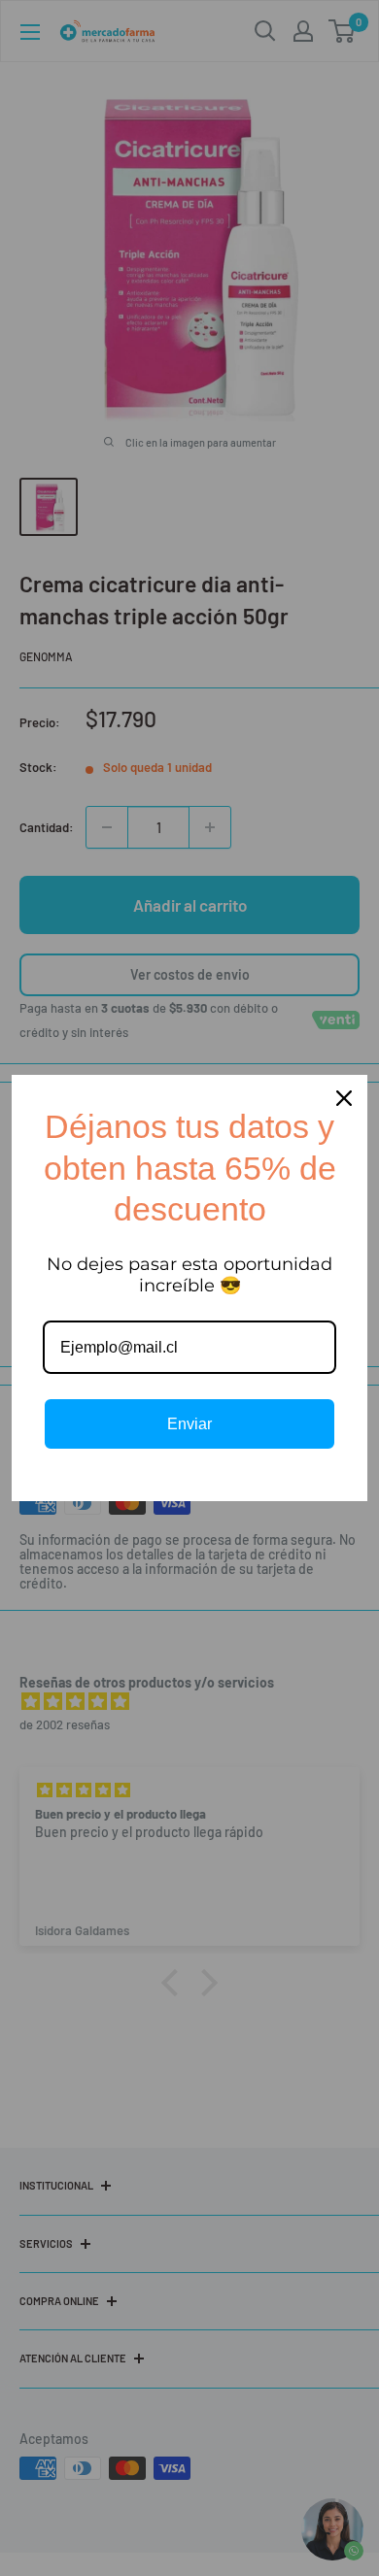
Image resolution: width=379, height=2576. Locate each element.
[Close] (344, 1098)
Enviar (189, 1424)
